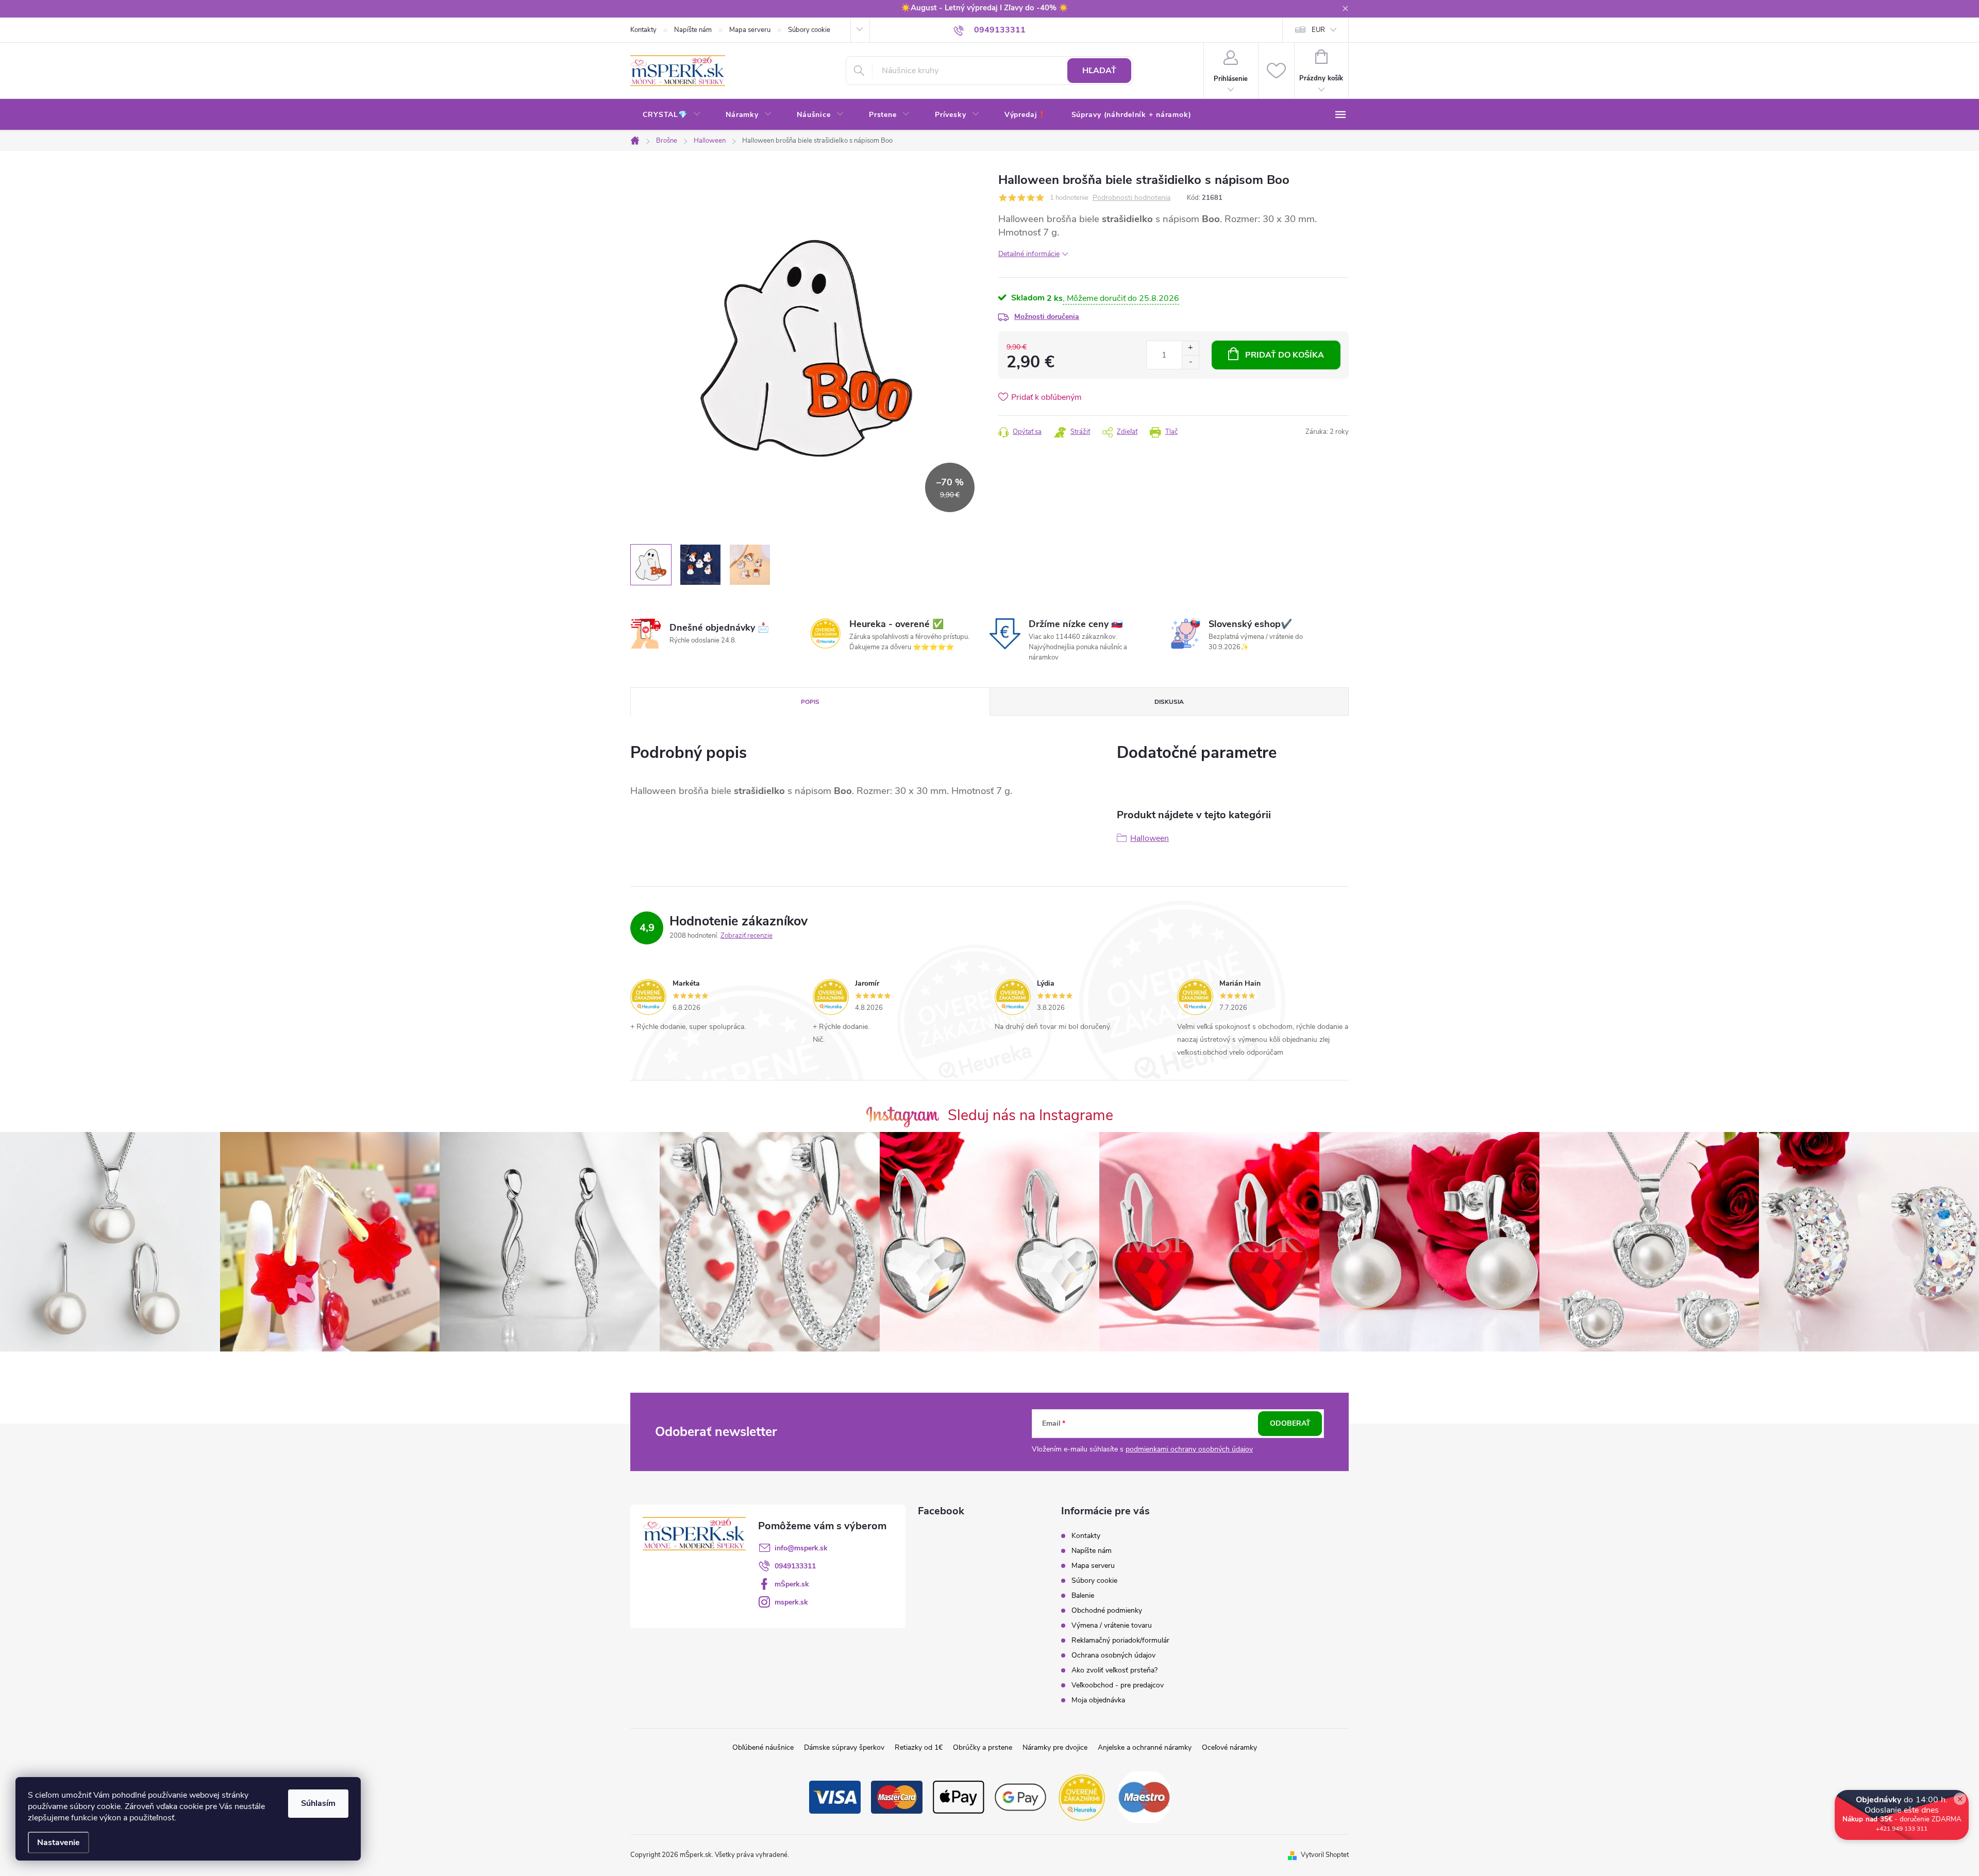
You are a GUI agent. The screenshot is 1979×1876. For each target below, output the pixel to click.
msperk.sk (791, 1602)
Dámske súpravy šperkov (844, 1747)
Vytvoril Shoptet (1325, 1855)
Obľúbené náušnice (763, 1747)
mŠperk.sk (792, 1584)
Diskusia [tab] (1169, 702)
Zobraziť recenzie (747, 936)
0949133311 (795, 1566)
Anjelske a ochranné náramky (1145, 1747)
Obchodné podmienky (1107, 1610)
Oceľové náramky (1229, 1747)
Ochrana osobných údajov (1113, 1655)
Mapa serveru (750, 30)
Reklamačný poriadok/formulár (1120, 1640)
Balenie (1083, 1595)
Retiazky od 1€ (919, 1747)
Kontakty (643, 30)
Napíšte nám (693, 30)
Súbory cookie (809, 30)
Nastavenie (58, 1843)
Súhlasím (318, 1803)
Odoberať (1290, 1423)
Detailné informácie (1029, 254)
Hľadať (1099, 71)
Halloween (1150, 838)
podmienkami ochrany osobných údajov (1189, 1449)
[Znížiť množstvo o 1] (1190, 362)
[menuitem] (672, 115)
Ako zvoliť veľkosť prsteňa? (1114, 1670)
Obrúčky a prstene (983, 1747)
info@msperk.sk (801, 1548)
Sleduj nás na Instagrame (1030, 1115)
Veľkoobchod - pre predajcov (1118, 1685)
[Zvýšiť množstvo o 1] (1190, 348)
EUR (1318, 30)
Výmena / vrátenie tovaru (1112, 1625)
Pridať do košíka (1285, 355)
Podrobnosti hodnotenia (1131, 198)
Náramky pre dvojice (1055, 1747)
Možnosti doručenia (1047, 317)
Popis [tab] (810, 702)
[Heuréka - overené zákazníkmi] (1082, 1797)
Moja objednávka (1098, 1700)
